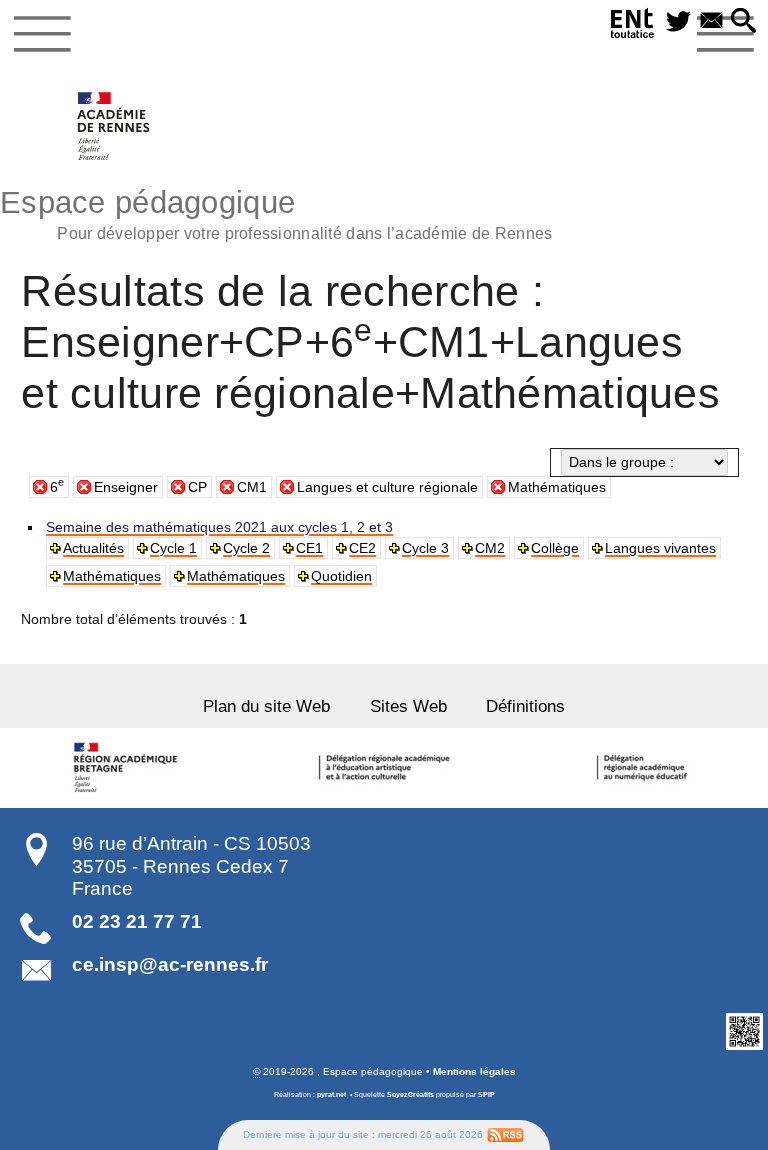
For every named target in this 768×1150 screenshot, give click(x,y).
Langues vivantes (660, 548)
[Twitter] (678, 22)
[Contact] (711, 22)
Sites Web (408, 706)
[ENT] (633, 26)
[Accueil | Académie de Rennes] (128, 768)
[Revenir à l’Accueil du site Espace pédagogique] (114, 126)
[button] (743, 22)
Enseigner (126, 487)
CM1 (252, 487)
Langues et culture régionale (387, 487)
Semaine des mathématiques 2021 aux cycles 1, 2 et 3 (219, 527)
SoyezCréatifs (410, 1094)
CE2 (362, 548)
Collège (555, 548)
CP (197, 487)
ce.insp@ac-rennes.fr (170, 964)
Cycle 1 (173, 548)
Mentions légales (474, 1071)
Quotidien (341, 576)
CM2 (490, 548)
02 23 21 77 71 (137, 921)
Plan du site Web (266, 706)
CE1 (309, 548)
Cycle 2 (246, 548)
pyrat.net (331, 1094)
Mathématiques (557, 487)
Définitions (525, 706)
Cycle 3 (425, 548)
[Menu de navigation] (42, 34)
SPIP (486, 1094)
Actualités (93, 548)
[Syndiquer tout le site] (505, 1134)
